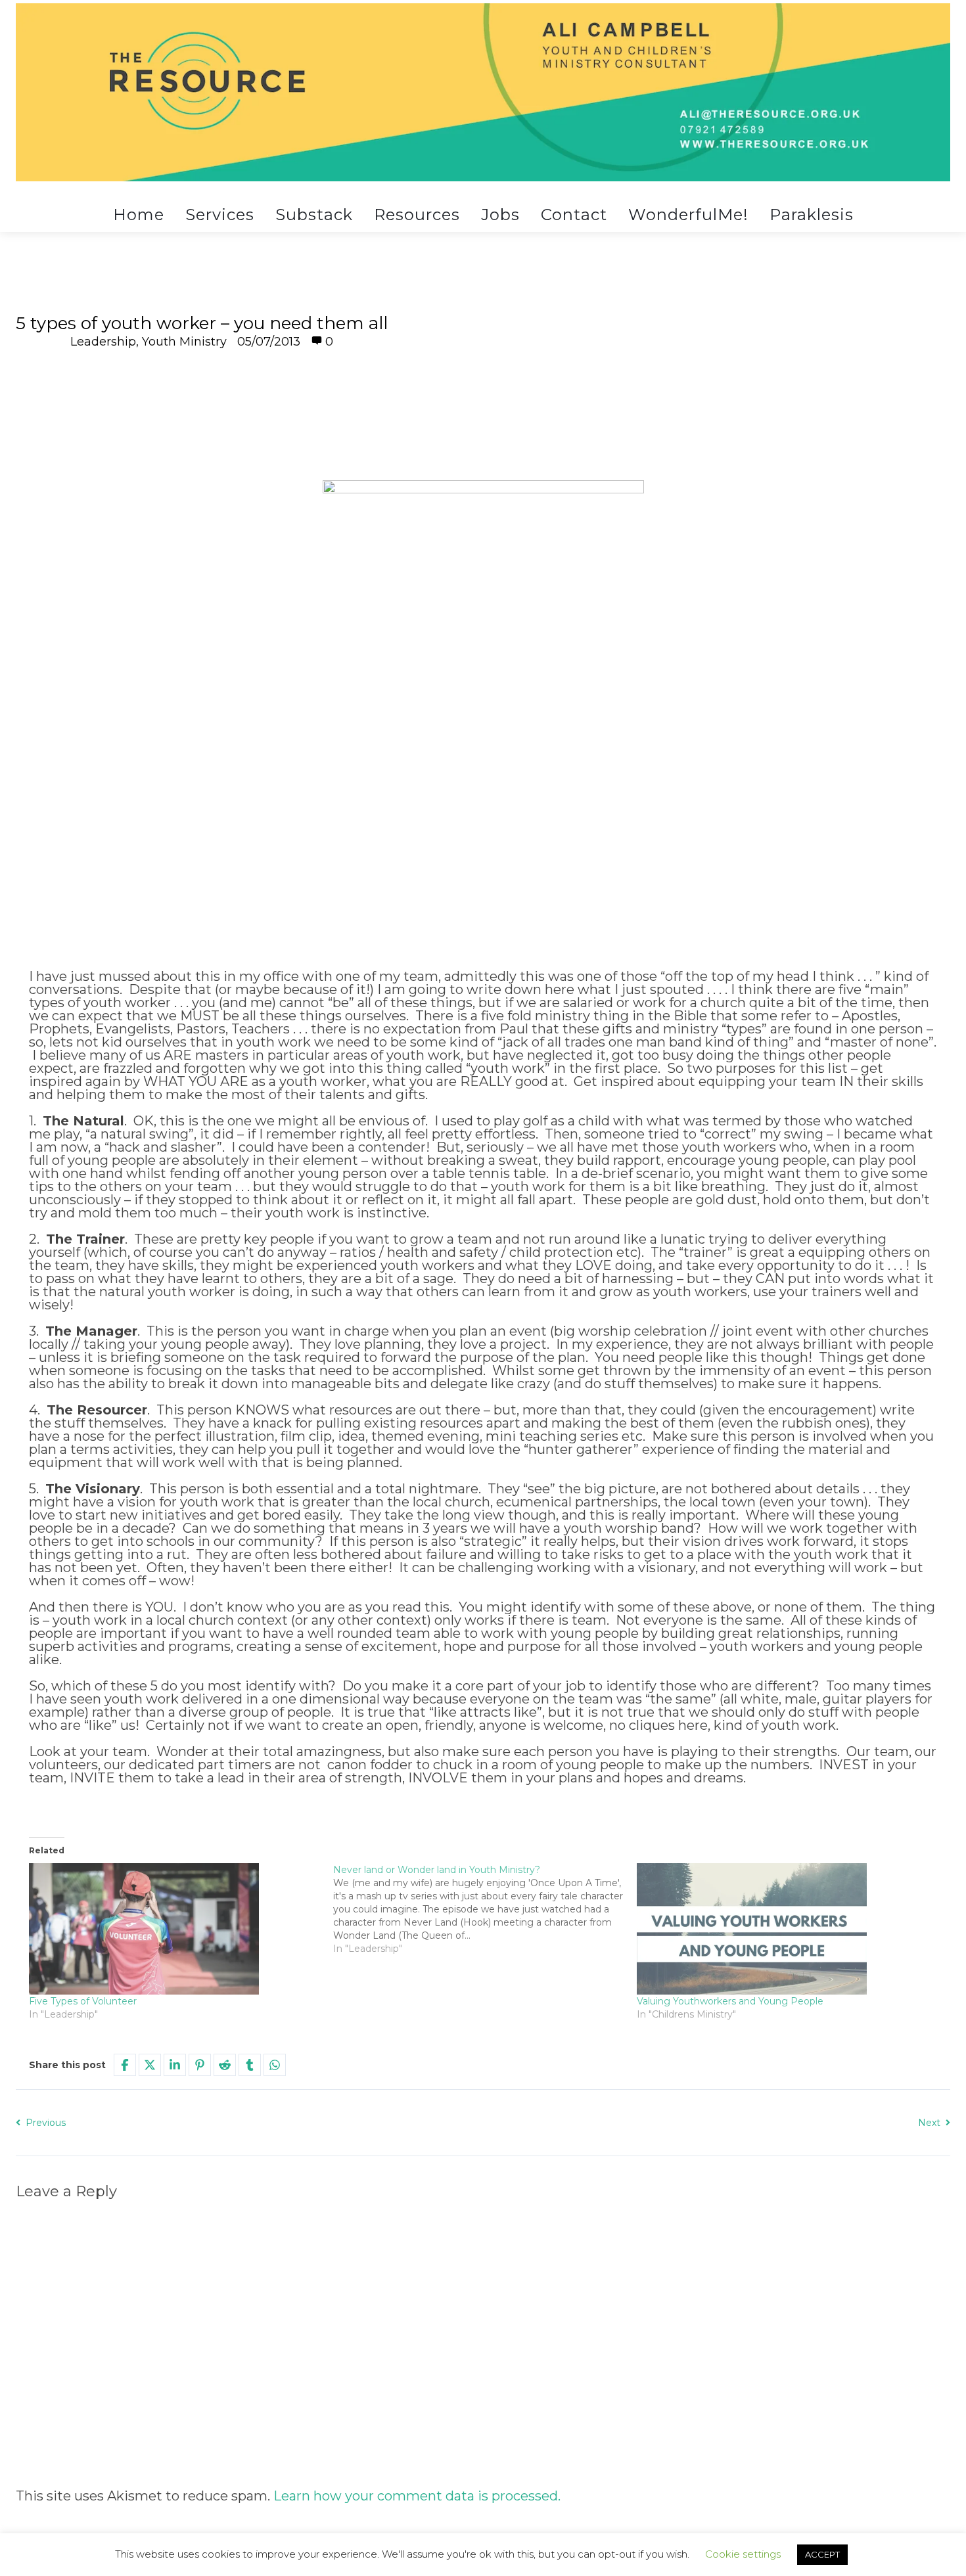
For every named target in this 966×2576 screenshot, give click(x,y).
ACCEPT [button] (822, 2554)
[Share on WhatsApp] (275, 2065)
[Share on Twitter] (150, 2065)
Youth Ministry (184, 342)
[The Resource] (483, 92)
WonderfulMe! (688, 215)
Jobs (500, 215)
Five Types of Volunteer (83, 2001)
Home (139, 215)
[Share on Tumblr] (250, 2065)
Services (220, 215)
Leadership (103, 342)
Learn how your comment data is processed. (417, 2496)
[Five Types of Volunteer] (174, 1929)
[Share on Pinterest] (200, 2065)
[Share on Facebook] (125, 2065)
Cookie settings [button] (743, 2554)
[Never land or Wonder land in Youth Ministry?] (485, 1909)
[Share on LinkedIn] (175, 2065)
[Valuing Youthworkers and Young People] (782, 1929)
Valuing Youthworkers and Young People (730, 2001)
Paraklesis (812, 215)
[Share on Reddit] (225, 2065)
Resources (417, 215)
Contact (574, 215)
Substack (314, 215)
